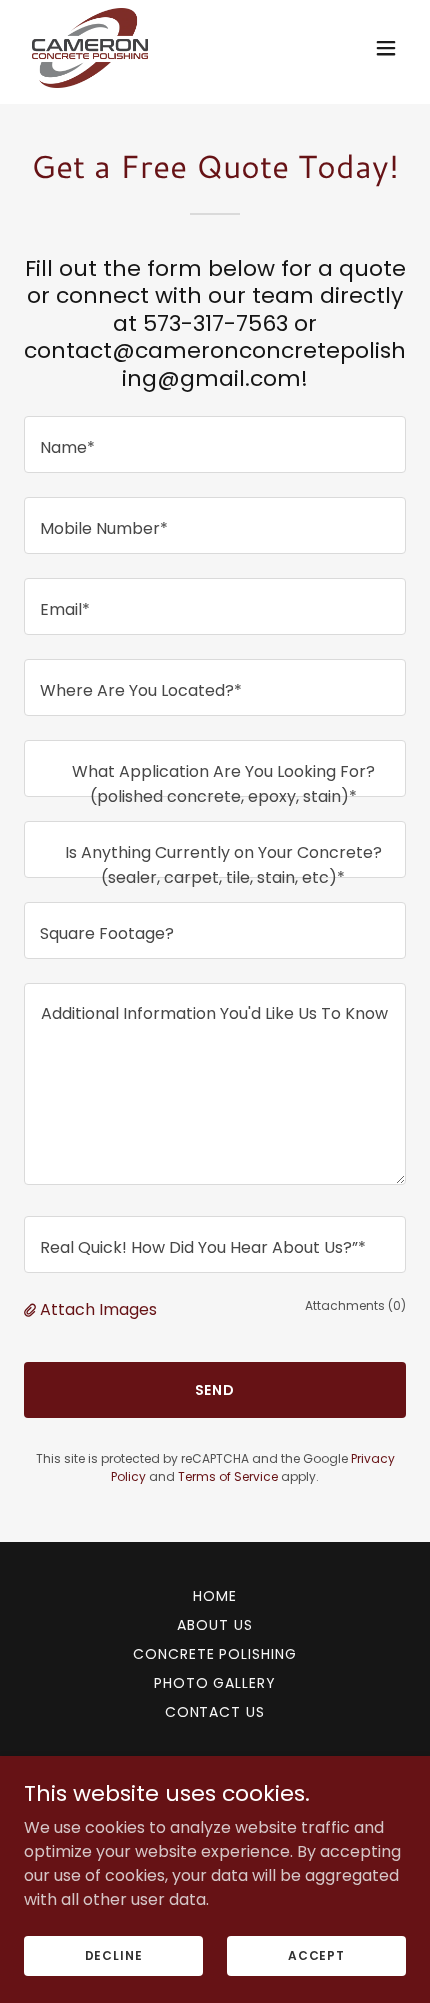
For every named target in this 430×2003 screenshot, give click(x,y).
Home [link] (215, 1596)
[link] (90, 48)
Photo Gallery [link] (215, 1683)
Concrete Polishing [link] (215, 1654)
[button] (386, 48)
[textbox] (215, 444)
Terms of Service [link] (228, 1476)
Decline (114, 1954)
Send (215, 1390)
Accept (316, 1954)
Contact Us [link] (215, 1712)
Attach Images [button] (98, 1309)
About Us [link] (215, 1625)
